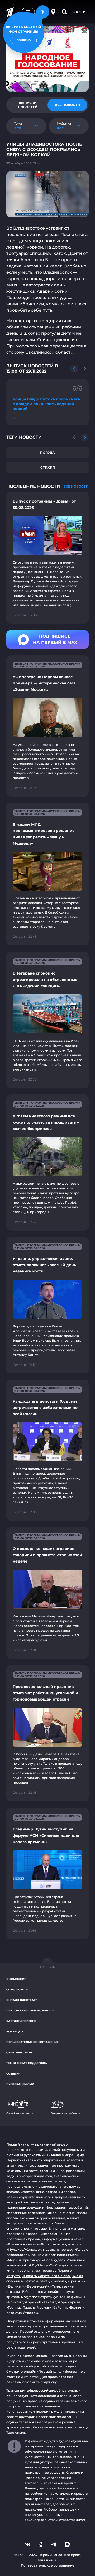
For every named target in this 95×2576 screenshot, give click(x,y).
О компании (16, 1979)
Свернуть (47, 1967)
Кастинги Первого (21, 2021)
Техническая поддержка (27, 2063)
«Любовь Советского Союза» (46, 2276)
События (13, 2074)
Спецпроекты (17, 1989)
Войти (80, 12)
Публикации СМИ (20, 2084)
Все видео (15, 2032)
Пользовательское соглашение (32, 2042)
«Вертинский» (37, 2286)
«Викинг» (58, 2281)
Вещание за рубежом (66, 2113)
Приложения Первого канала (30, 2010)
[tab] (28, 105)
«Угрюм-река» (37, 2281)
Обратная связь (19, 2053)
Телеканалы (16, 2433)
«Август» (13, 2276)
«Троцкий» (76, 2281)
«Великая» (15, 2286)
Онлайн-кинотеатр (22, 2000)
